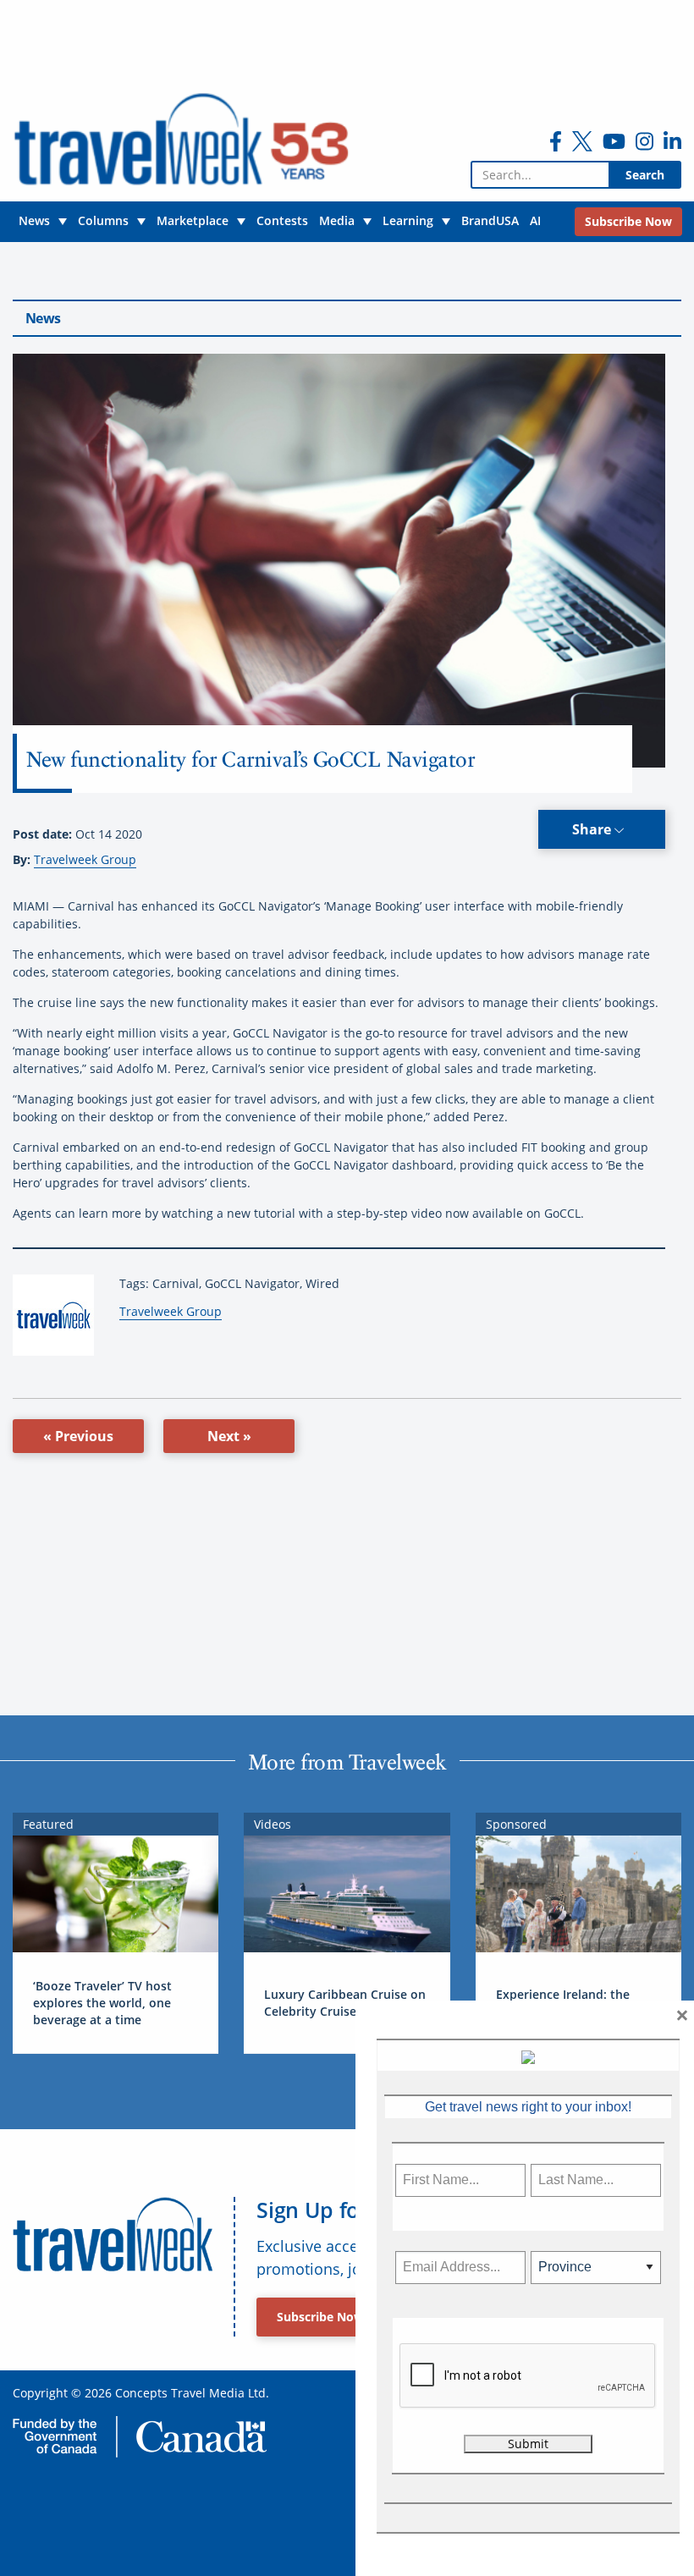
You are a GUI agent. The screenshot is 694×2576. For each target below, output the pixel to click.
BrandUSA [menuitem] (490, 220)
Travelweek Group (85, 859)
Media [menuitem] (337, 220)
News (43, 318)
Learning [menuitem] (408, 220)
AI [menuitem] (535, 220)
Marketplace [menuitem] (193, 220)
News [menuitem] (34, 220)
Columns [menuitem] (103, 220)
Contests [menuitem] (282, 220)
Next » (229, 1436)
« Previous (78, 1436)
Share (593, 829)
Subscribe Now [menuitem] (628, 221)
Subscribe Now (320, 2317)
